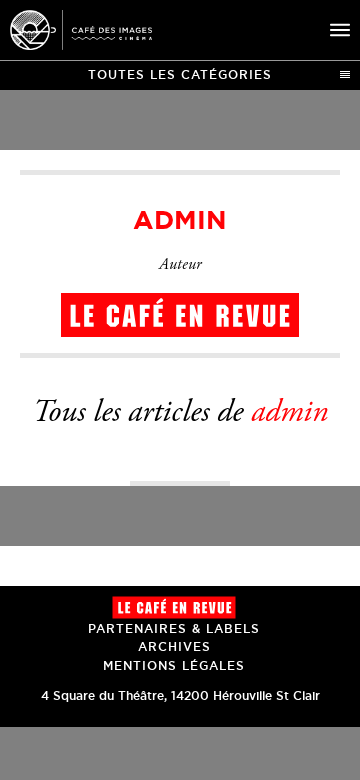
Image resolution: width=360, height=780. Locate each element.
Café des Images (81, 30)
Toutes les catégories (180, 74)
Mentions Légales (174, 665)
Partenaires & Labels (174, 628)
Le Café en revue (174, 607)
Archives (174, 646)
